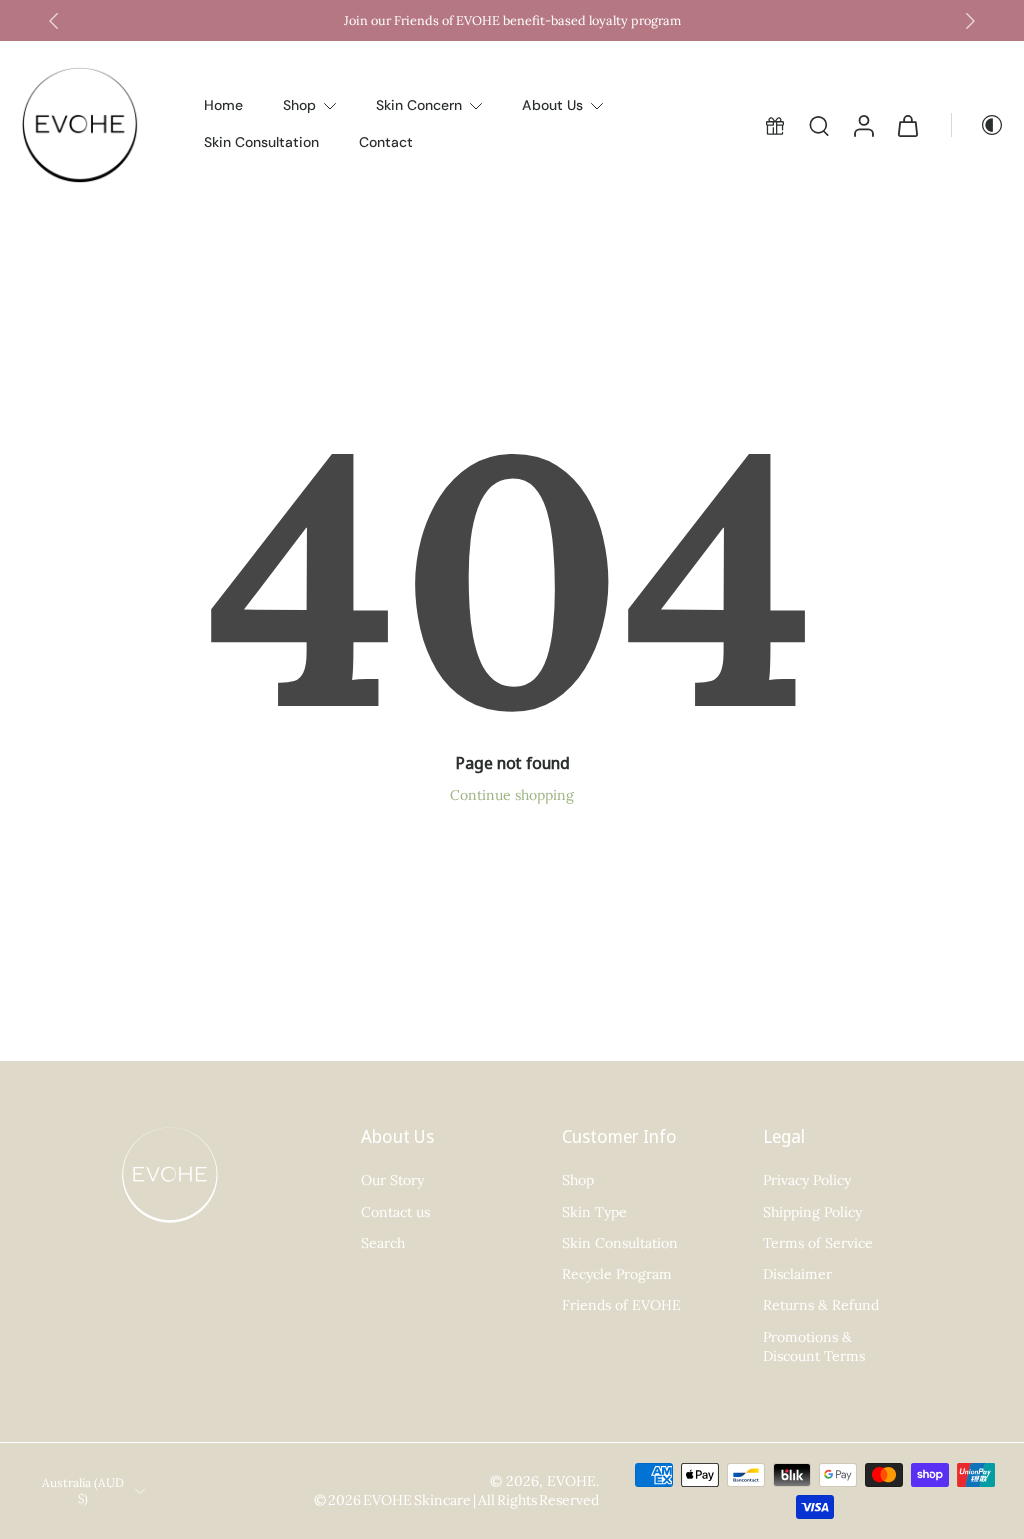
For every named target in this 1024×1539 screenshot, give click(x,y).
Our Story (392, 1181)
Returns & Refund (821, 1306)
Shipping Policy (812, 1212)
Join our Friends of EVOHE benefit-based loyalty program (512, 20)
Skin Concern (419, 105)
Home (223, 105)
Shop (299, 105)
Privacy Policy (807, 1181)
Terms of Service (818, 1243)
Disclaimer (797, 1274)
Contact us (395, 1212)
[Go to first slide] (970, 21)
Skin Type (594, 1212)
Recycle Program (617, 1274)
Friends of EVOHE (621, 1306)
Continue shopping (512, 795)
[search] (819, 125)
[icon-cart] (907, 125)
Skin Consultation (261, 142)
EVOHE (571, 1481)
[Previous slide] (54, 21)
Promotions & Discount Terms (814, 1346)
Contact (386, 142)
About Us (552, 105)
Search (383, 1243)
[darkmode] (978, 125)
